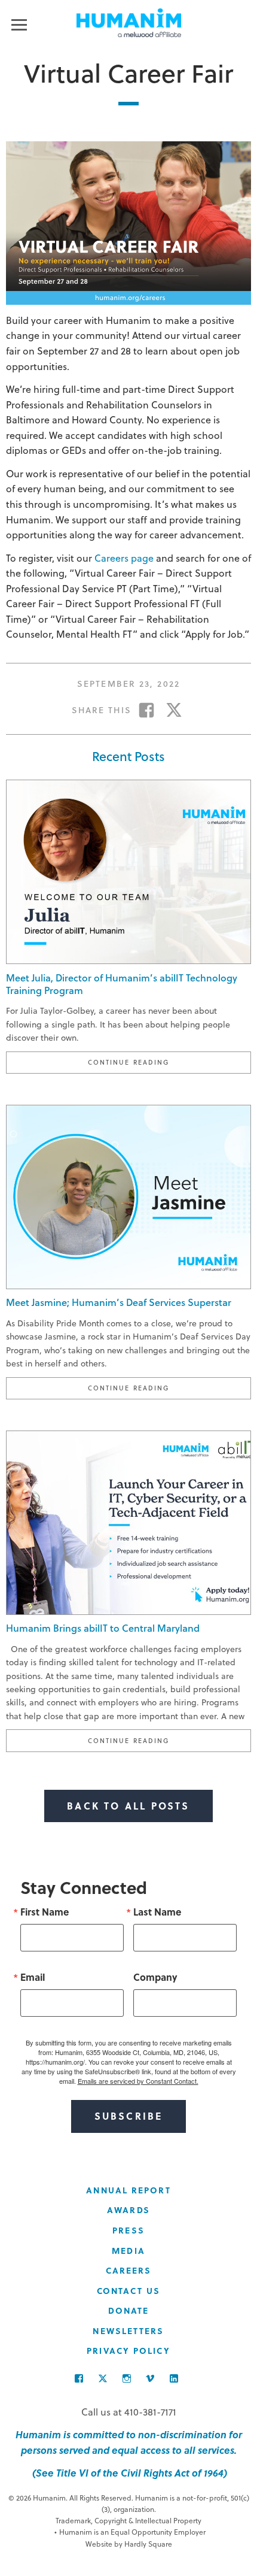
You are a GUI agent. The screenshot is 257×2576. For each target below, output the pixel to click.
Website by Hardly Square (129, 2544)
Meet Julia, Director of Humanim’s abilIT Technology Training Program (122, 984)
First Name (45, 1912)
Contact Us (128, 2291)
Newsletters (128, 2331)
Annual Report (128, 2190)
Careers (129, 2270)
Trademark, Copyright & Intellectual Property (128, 2520)
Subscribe (129, 2116)
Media (128, 2251)
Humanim (129, 23)
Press (128, 2230)
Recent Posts (128, 756)
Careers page (124, 558)
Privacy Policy (128, 2351)
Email (33, 1977)
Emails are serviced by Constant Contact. (138, 2081)
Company (155, 1977)
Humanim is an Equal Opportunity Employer (130, 2532)
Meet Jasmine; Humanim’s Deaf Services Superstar (119, 1302)
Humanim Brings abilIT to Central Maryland (103, 1628)
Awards (128, 2210)
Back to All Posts (128, 1806)
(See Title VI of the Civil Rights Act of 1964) (128, 2473)
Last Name (157, 1912)
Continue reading (169, 1062)
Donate (129, 2310)
